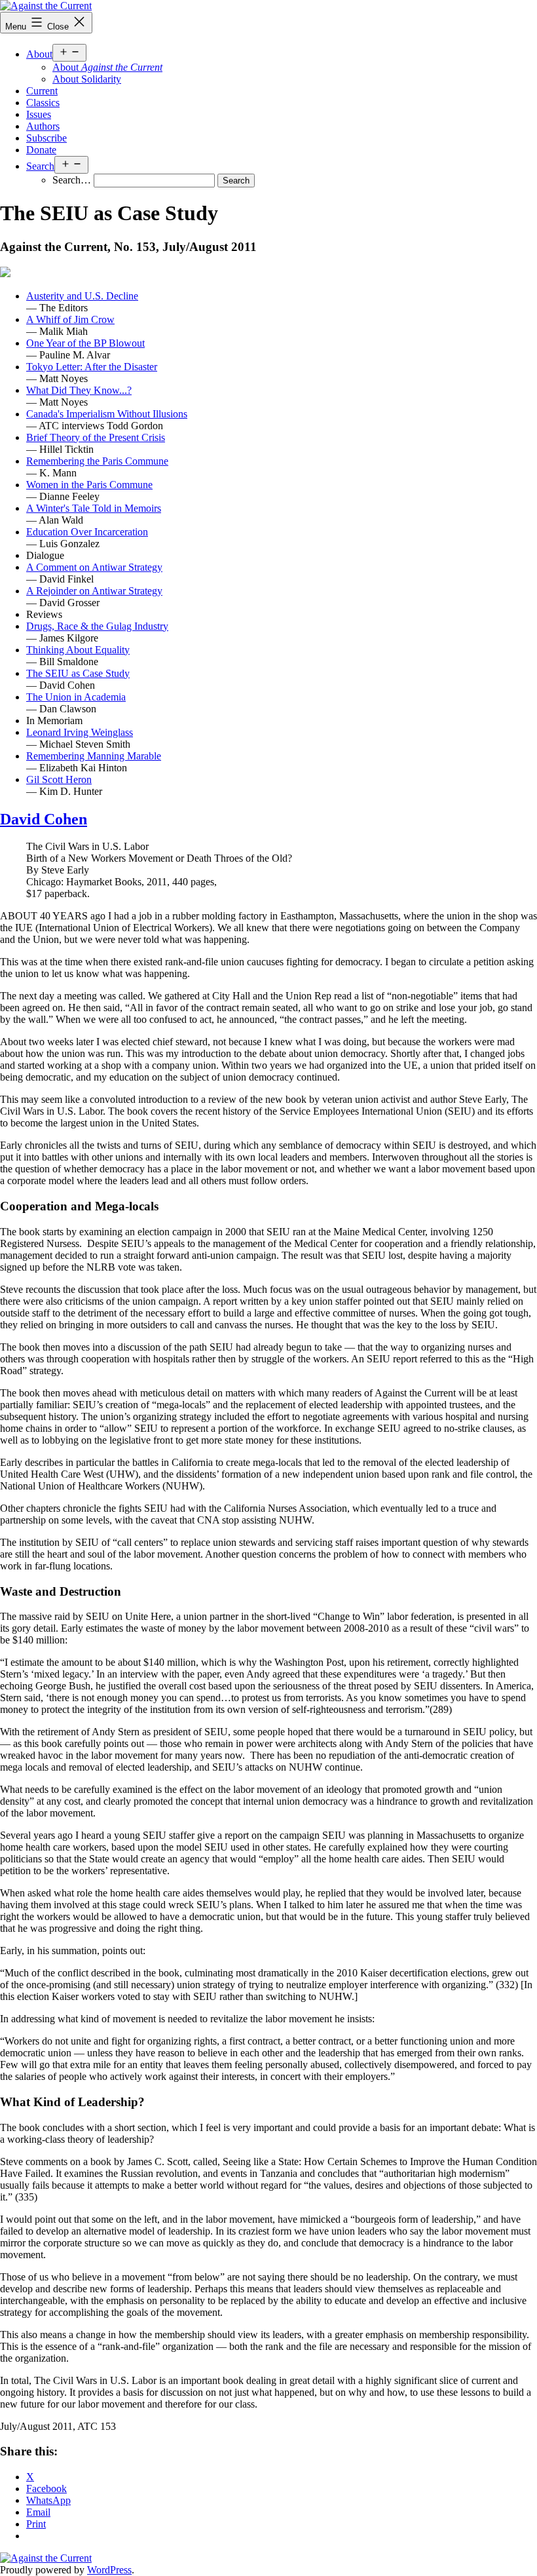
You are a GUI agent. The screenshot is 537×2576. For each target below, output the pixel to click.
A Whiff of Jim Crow (70, 319)
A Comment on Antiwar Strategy (94, 567)
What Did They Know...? (79, 390)
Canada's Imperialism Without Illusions (107, 414)
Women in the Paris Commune (89, 485)
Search (40, 166)
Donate (41, 150)
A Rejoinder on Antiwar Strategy (94, 591)
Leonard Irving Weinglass (80, 732)
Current (42, 91)
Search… (72, 180)
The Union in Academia (76, 697)
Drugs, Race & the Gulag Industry (97, 626)
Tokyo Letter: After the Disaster (92, 367)
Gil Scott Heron (59, 779)
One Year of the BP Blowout (85, 343)
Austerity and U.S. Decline (82, 296)
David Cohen (44, 819)
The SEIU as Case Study (78, 673)
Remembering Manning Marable (94, 756)
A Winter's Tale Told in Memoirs (94, 508)
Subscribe (46, 138)
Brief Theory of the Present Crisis (96, 437)
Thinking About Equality (78, 650)
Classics (43, 103)
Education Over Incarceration (87, 532)
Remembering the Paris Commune (97, 461)
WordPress (109, 2570)
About (39, 54)
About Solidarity (87, 79)
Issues (39, 114)
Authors (43, 126)
